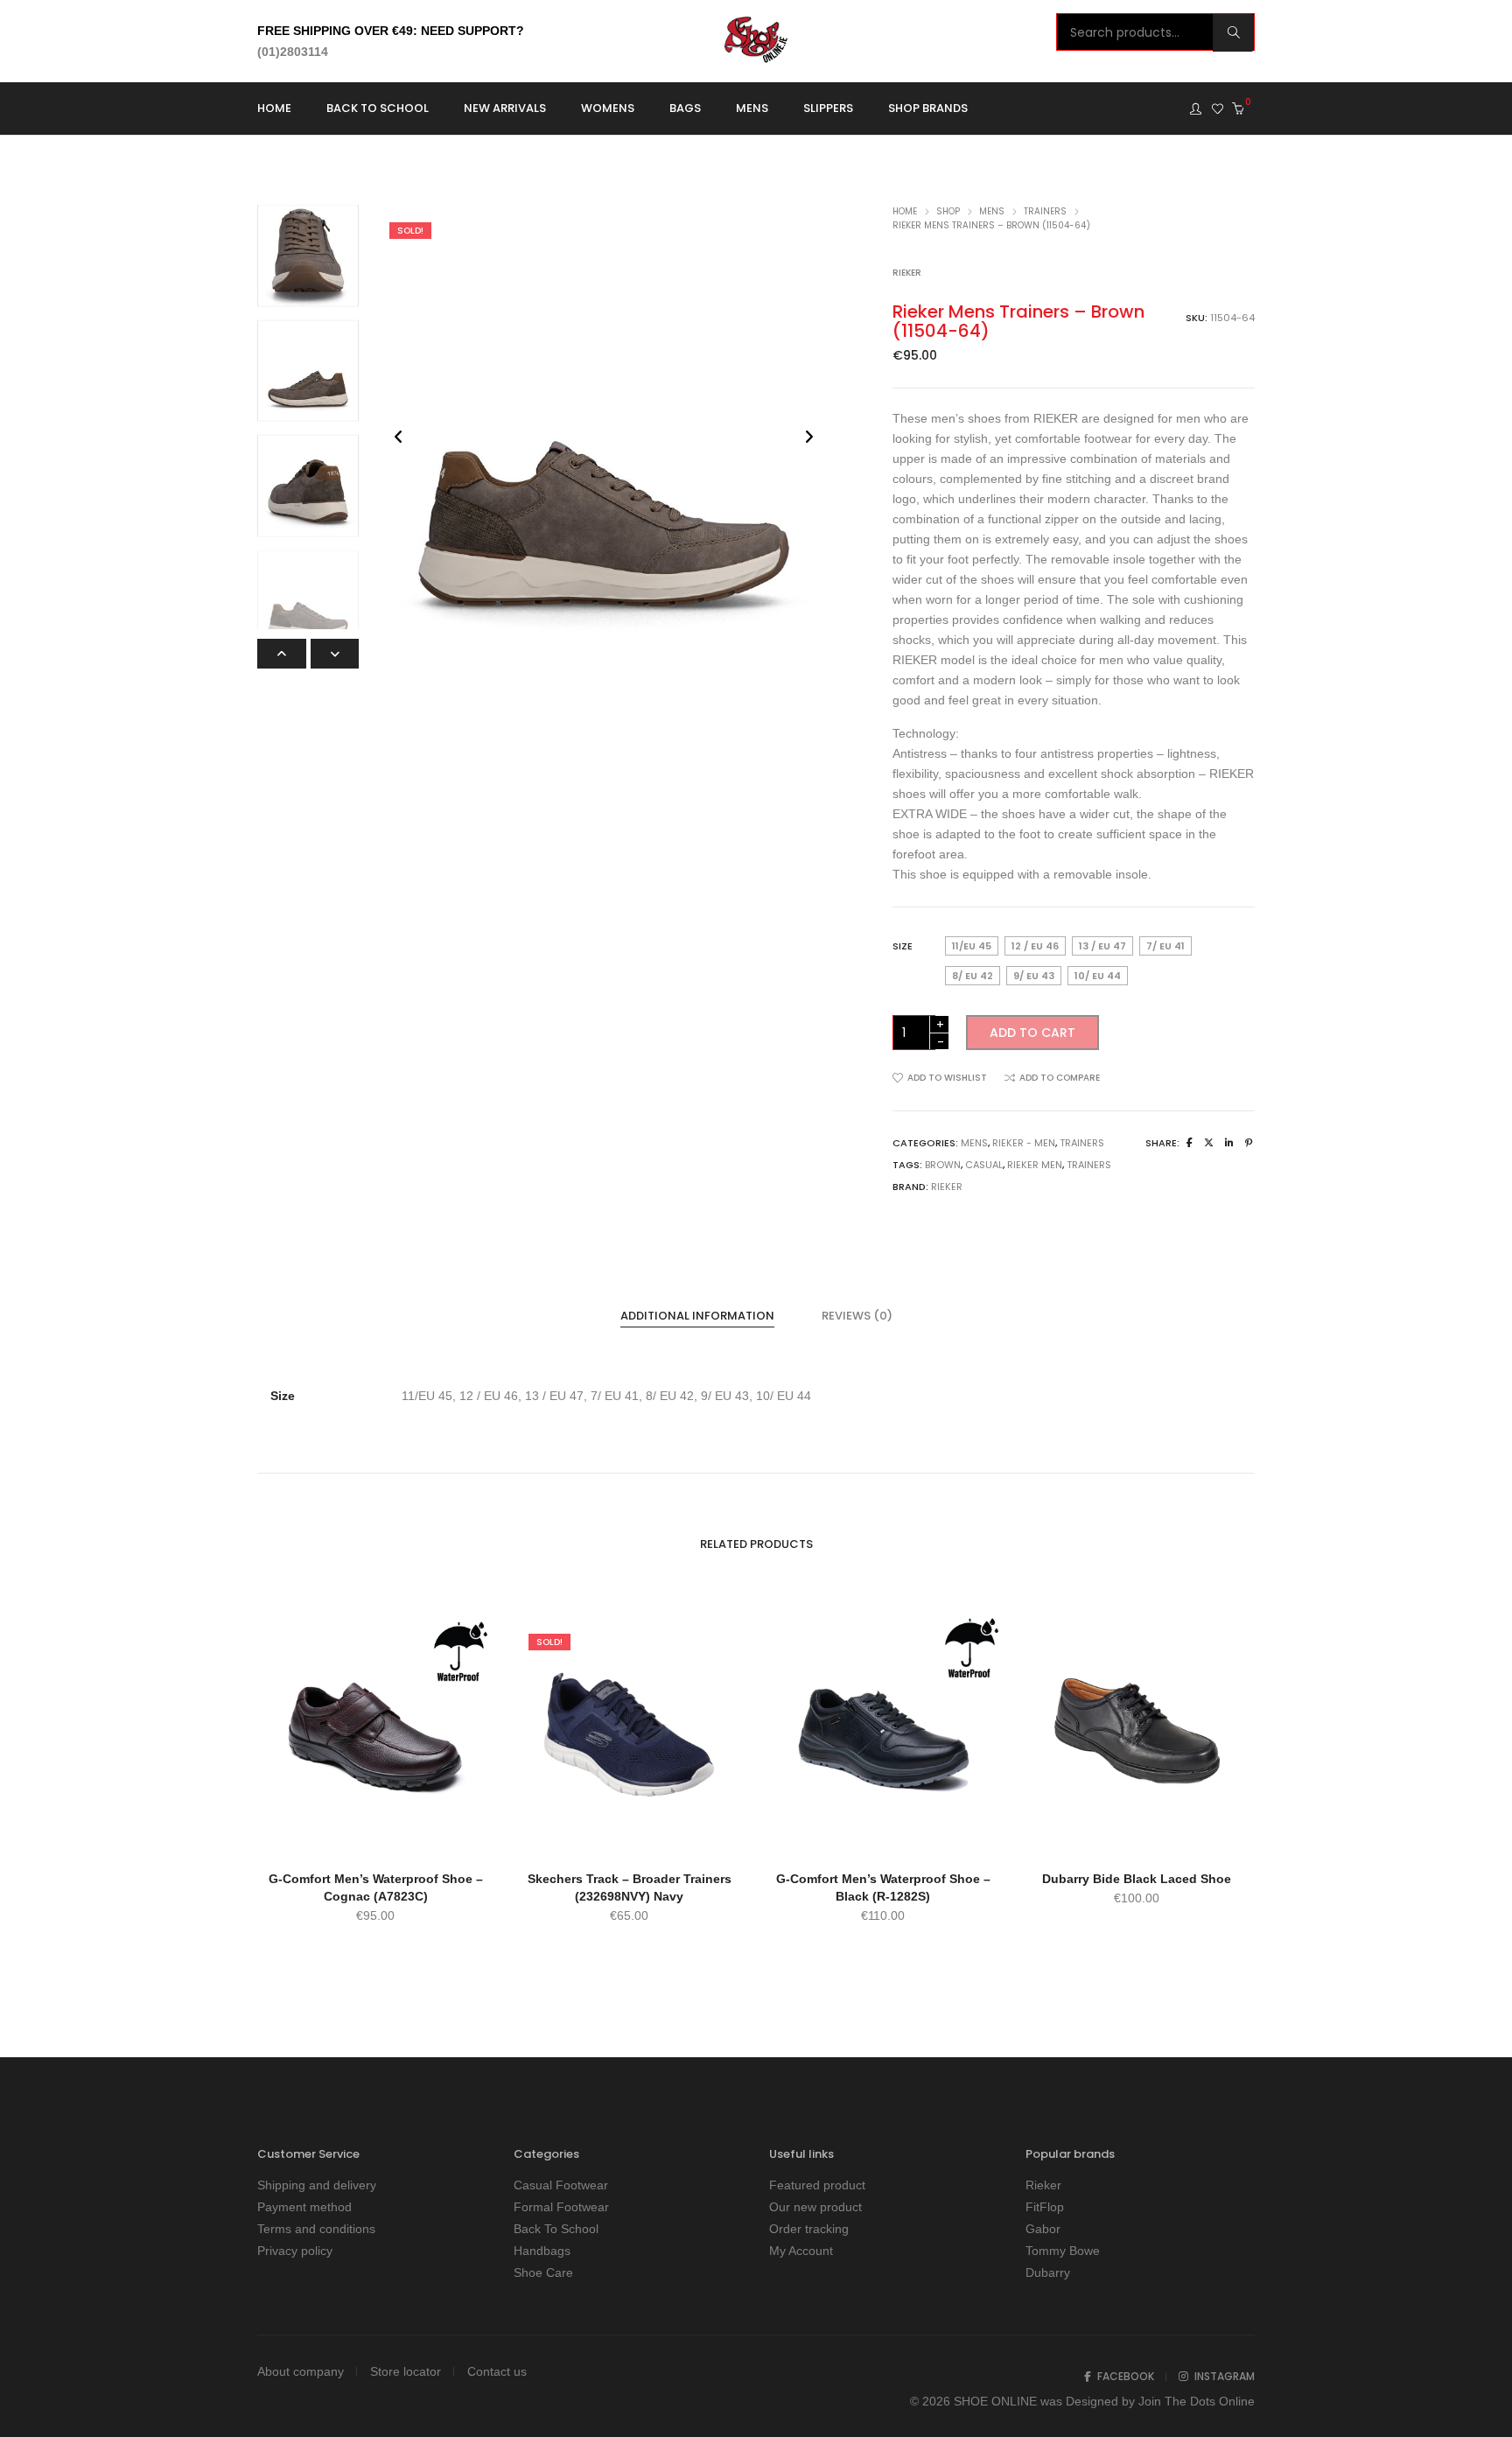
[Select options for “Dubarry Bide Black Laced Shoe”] (1137, 1837)
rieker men (1035, 1165)
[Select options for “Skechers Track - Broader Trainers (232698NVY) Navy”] (629, 1837)
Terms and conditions (316, 2229)
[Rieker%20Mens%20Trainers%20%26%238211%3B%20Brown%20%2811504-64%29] (1190, 1143)
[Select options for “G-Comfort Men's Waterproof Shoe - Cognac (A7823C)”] (375, 1837)
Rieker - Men (1024, 1143)
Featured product (817, 2185)
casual (984, 1165)
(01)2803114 (293, 52)
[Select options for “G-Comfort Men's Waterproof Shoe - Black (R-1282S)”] (883, 1837)
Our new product (815, 2207)
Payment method (304, 2207)
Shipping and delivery (317, 2185)
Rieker (907, 273)
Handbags (542, 2251)
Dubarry (1048, 2272)
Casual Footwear (561, 2185)
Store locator (406, 2371)
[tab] (697, 1316)
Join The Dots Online (1197, 2401)
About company (301, 2371)
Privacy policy (295, 2251)
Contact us (497, 2371)
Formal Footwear (561, 2207)
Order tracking (809, 2229)
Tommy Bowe (1063, 2251)
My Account (801, 2251)
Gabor (1043, 2229)
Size (903, 946)
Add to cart (1032, 1033)
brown (943, 1165)
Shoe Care (543, 2272)
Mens (992, 211)
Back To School (556, 2229)
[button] (335, 654)
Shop (948, 211)
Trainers (1045, 211)
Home (905, 211)
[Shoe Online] (756, 56)
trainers (1089, 1165)
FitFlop (1045, 2207)
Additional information (697, 1316)
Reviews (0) (857, 1316)
